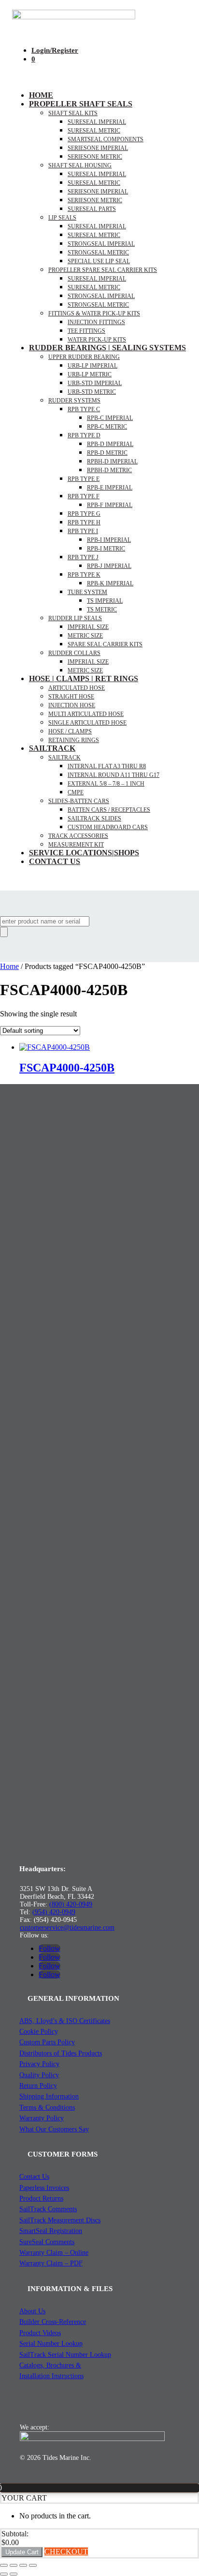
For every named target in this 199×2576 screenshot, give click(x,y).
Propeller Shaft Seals (81, 104)
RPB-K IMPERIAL (110, 583)
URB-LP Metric (90, 374)
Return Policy (38, 2086)
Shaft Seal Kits (73, 113)
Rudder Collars (74, 653)
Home (41, 95)
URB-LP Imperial (92, 366)
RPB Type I (83, 531)
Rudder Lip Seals (75, 618)
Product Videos (40, 2333)
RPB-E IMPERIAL (110, 488)
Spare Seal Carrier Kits (105, 644)
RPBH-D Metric (109, 470)
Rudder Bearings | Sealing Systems (107, 348)
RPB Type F (84, 496)
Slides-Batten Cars (79, 801)
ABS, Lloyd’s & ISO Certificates (65, 2021)
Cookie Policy (39, 2032)
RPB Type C (84, 409)
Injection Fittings (96, 322)
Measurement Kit (76, 845)
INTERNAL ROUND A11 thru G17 (114, 775)
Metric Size (85, 636)
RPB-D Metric (107, 453)
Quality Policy (39, 2075)
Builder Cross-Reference (53, 2322)
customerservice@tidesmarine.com (67, 1928)
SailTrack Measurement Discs (60, 2220)
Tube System (87, 592)
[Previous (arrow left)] (4, 2574)
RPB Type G (84, 514)
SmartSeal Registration (51, 2231)
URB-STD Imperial (95, 383)
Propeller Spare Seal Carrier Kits (103, 270)
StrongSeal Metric (98, 253)
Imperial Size (88, 627)
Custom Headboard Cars (108, 827)
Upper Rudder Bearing (84, 357)
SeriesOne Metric (95, 200)
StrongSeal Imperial (101, 244)
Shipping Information (49, 2096)
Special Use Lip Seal (99, 261)
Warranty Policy (42, 2118)
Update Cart (22, 2552)
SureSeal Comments (47, 2242)
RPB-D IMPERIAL (110, 444)
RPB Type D (84, 435)
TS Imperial (105, 601)
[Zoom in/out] (4, 2565)
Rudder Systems (74, 401)
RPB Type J (83, 557)
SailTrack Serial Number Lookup (65, 2355)
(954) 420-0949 (54, 1912)
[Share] (23, 2565)
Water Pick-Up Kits (97, 340)
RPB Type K (84, 575)
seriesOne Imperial (98, 148)
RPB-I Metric (106, 549)
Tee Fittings (86, 331)
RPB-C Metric (107, 427)
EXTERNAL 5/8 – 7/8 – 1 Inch (106, 784)
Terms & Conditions (47, 2107)
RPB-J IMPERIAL (109, 566)
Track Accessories (78, 836)
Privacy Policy (39, 2064)
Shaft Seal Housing (80, 165)
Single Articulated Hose (87, 723)
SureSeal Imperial (97, 122)
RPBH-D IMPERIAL (112, 462)
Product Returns (41, 2198)
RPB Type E (84, 479)
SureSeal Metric (94, 131)
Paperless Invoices (44, 2188)
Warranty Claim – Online (54, 2253)
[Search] (4, 932)
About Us (32, 2311)
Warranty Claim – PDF (51, 2263)
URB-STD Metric (92, 392)
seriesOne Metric (95, 157)
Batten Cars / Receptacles (109, 810)
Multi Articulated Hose (86, 714)
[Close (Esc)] (33, 2565)
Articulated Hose (77, 688)
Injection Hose (72, 705)
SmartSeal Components (106, 139)
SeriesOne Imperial (98, 192)
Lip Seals (62, 218)
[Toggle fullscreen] (14, 2565)
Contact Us (55, 861)
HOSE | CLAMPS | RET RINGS (84, 678)
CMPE (76, 792)
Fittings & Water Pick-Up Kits (94, 313)
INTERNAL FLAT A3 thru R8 (107, 766)
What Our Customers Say (54, 2129)
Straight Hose (71, 697)
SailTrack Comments (48, 2209)
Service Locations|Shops (84, 853)
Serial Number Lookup (51, 2344)
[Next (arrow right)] (14, 2574)
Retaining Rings (74, 740)
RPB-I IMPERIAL (109, 540)
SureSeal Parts (92, 209)
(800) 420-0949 (71, 1904)
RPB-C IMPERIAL (110, 418)
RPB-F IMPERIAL (110, 505)
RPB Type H (84, 522)
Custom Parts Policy (47, 2042)
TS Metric (102, 610)
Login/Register (55, 50)
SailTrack (52, 748)
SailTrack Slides (94, 819)
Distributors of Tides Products (61, 2053)
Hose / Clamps (70, 731)
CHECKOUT (66, 2552)
